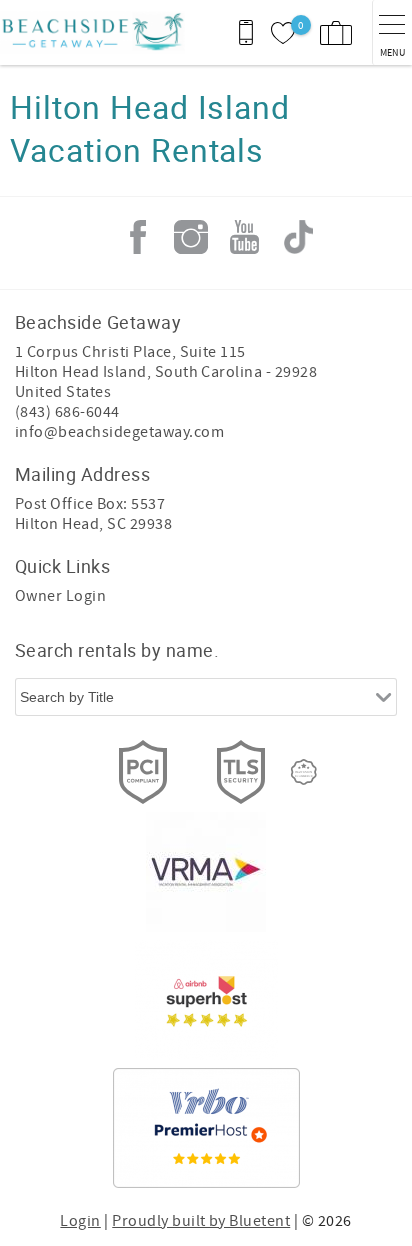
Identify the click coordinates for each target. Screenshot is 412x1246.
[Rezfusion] (304, 772)
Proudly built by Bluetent (201, 1221)
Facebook (138, 237)
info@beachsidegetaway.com (119, 432)
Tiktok (298, 237)
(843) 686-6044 (67, 412)
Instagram (191, 237)
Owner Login (60, 596)
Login (80, 1221)
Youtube (245, 237)
